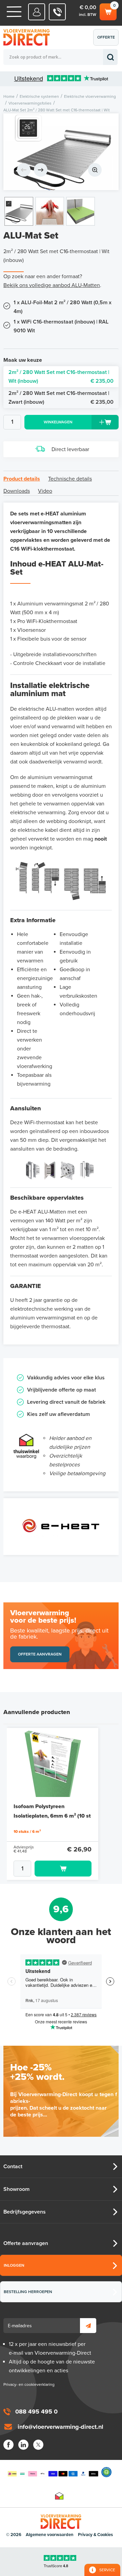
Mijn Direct (37, 12)
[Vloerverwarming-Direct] (29, 37)
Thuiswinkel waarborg (59, 2496)
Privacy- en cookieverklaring (29, 2384)
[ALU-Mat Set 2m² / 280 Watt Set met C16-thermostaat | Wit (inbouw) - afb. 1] (61, 152)
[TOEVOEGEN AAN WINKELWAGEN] (53, 1869)
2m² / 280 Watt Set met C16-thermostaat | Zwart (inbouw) (61, 398)
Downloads (17, 491)
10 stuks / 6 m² (27, 1831)
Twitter (38, 2445)
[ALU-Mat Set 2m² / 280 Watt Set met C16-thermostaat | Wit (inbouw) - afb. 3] (80, 211)
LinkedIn (23, 2445)
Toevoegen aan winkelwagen (63, 1869)
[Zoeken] (110, 57)
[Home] (14, 12)
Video (45, 491)
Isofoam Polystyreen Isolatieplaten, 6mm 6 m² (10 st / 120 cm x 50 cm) (52, 1816)
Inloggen (14, 2265)
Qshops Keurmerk (106, 2472)
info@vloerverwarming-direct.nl (60, 2427)
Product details (22, 479)
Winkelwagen (108, 10)
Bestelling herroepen (28, 2292)
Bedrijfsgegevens (25, 2212)
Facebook (8, 2445)
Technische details (70, 479)
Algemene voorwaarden (50, 2535)
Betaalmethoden (53, 2472)
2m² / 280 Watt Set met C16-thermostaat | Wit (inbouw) (61, 377)
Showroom (16, 2189)
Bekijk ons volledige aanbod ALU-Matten (52, 285)
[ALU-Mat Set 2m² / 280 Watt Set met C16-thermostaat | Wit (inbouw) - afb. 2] (50, 211)
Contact (13, 2167)
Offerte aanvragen (108, 40)
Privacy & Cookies (95, 2535)
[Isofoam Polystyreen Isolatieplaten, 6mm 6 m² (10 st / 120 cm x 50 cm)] (53, 1762)
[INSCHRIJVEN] (88, 2326)
